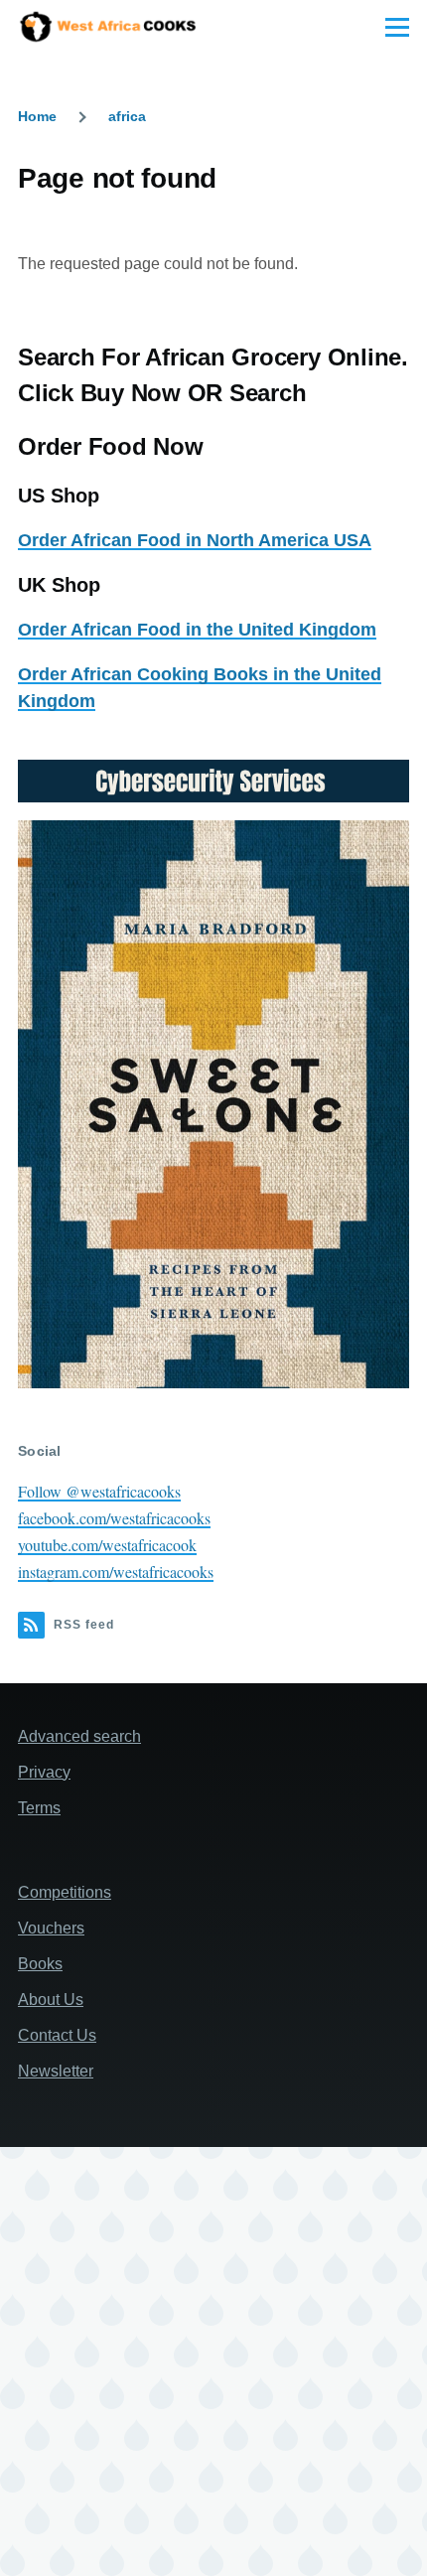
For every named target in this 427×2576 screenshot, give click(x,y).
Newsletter (56, 2071)
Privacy (44, 1772)
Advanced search (79, 1736)
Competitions (65, 1892)
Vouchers (51, 1928)
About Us (51, 2000)
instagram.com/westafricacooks (116, 1572)
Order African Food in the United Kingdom (197, 630)
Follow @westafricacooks (99, 1491)
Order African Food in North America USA (195, 540)
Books (40, 1964)
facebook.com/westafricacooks (114, 1518)
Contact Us (57, 2035)
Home (37, 116)
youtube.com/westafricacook (107, 1545)
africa (127, 116)
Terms (39, 1808)
